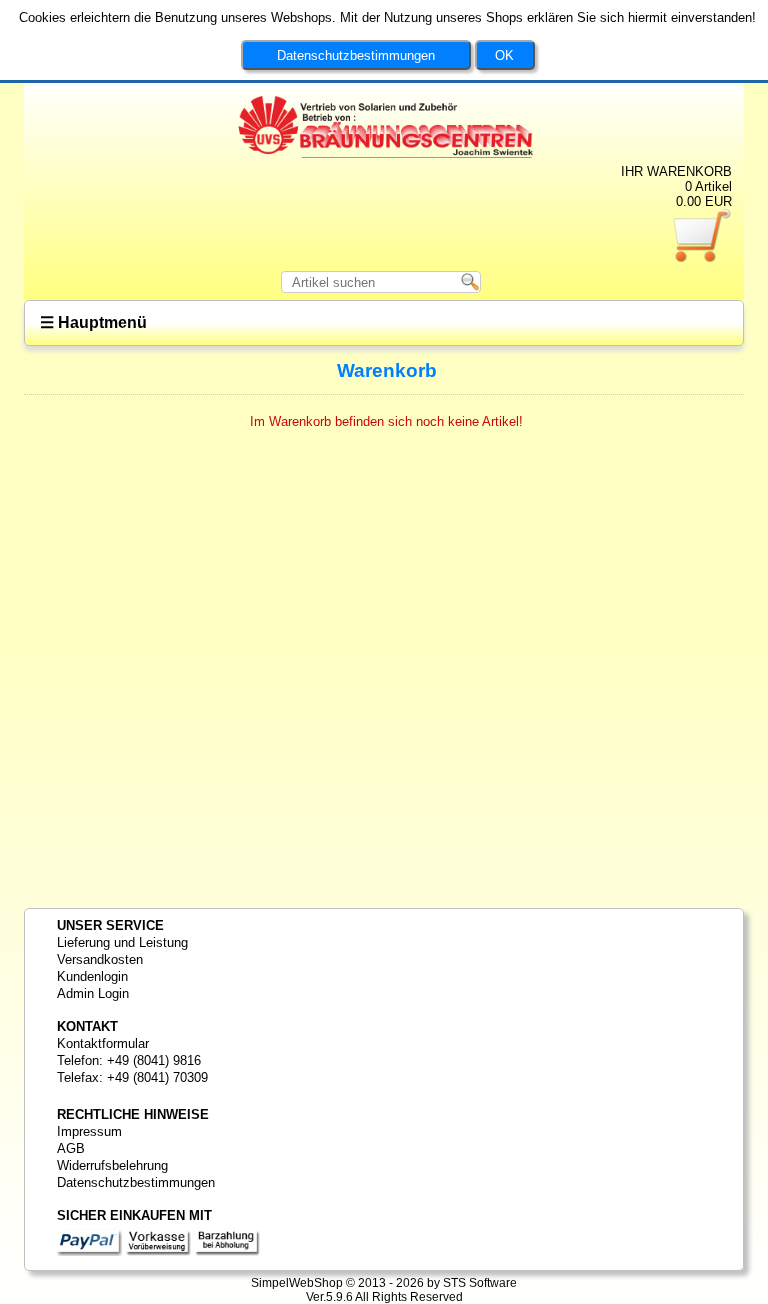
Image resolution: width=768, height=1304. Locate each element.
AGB (71, 1148)
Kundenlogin (92, 976)
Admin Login (93, 993)
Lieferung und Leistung (122, 942)
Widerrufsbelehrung (112, 1165)
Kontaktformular (103, 1043)
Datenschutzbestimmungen (356, 55)
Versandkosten (100, 959)
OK (504, 55)
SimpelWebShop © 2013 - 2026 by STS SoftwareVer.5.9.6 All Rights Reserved (384, 1290)
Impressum (89, 1131)
